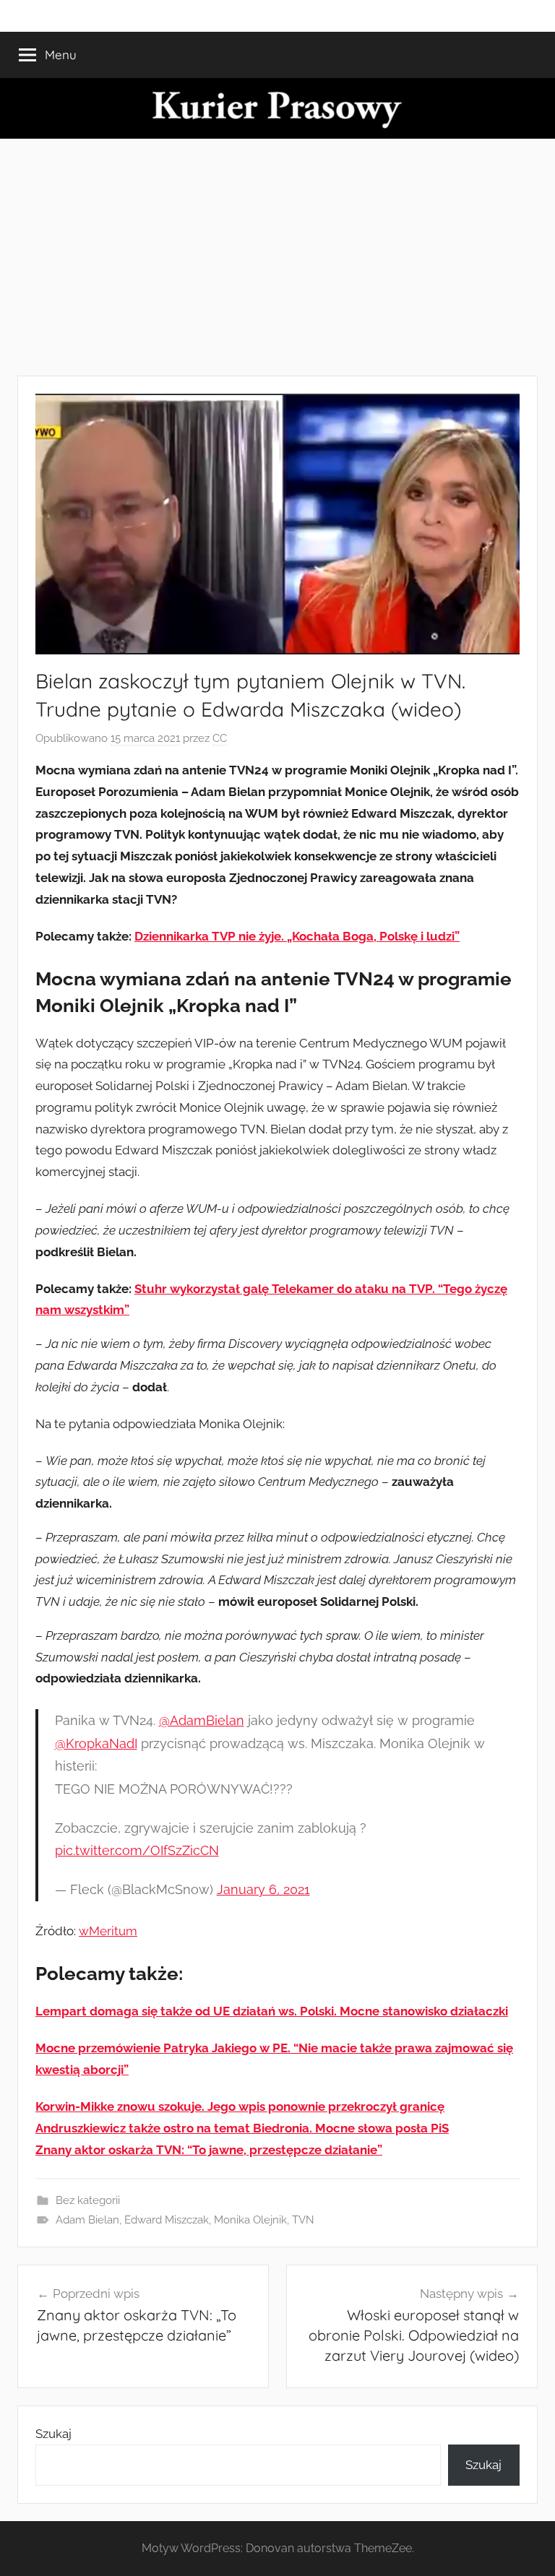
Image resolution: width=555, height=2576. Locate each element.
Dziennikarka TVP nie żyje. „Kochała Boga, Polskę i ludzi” (297, 936)
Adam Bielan (87, 2220)
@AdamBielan (202, 1720)
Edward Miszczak (167, 2220)
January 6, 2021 (263, 1889)
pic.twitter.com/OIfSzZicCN (137, 1850)
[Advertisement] (277, 257)
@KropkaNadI (96, 1743)
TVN (303, 2220)
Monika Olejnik (250, 2220)
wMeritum (108, 1931)
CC (220, 738)
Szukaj (53, 2434)
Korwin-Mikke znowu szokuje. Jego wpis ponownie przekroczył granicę (240, 2106)
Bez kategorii (88, 2200)
